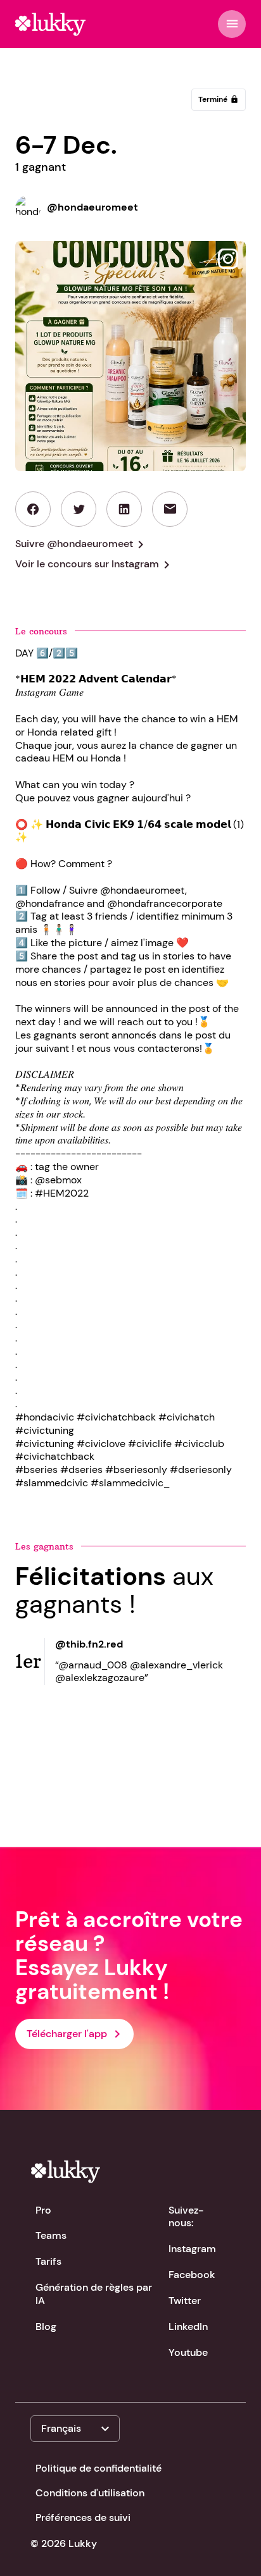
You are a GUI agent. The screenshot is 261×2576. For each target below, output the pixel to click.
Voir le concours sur (95, 565)
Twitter (185, 2301)
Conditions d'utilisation (90, 2493)
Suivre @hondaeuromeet (82, 545)
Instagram (192, 2249)
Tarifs (48, 2261)
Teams (51, 2235)
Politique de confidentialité (99, 2468)
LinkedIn (188, 2326)
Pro (43, 2210)
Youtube (188, 2352)
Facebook (192, 2275)
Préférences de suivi (83, 2517)
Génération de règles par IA (94, 2294)
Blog (46, 2326)
